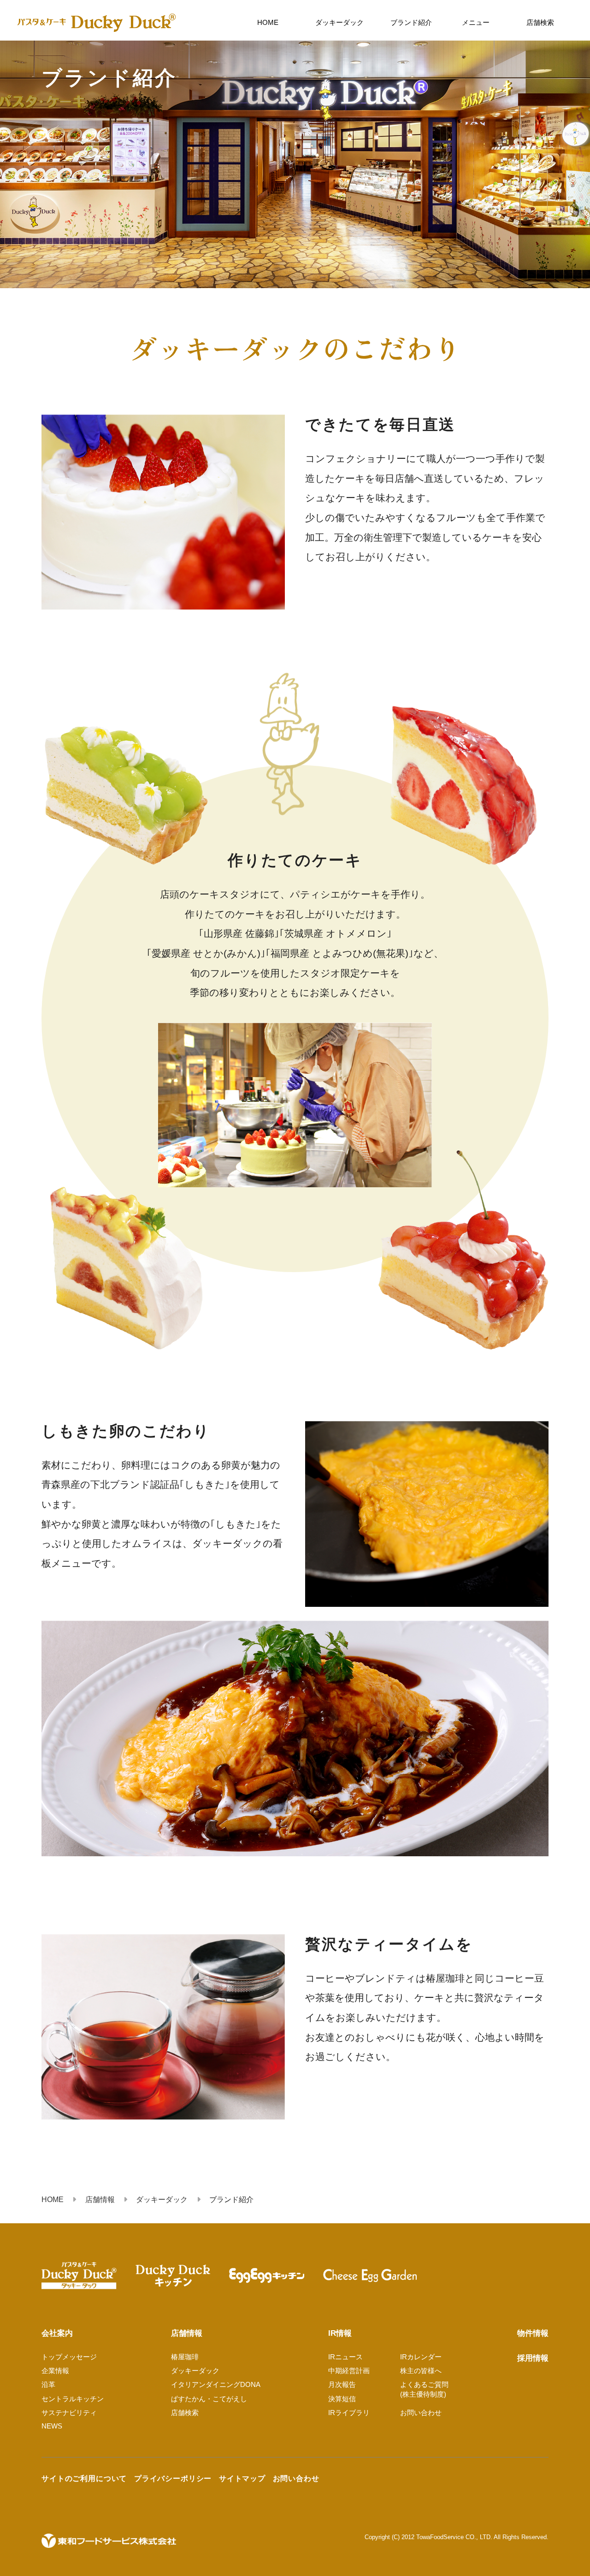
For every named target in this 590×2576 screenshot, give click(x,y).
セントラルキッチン (73, 2399)
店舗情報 (187, 2333)
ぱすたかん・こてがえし (209, 2399)
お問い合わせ (421, 2413)
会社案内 (57, 2333)
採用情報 (533, 2358)
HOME (268, 22)
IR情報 (340, 2333)
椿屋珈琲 (185, 2357)
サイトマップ (242, 2478)
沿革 (48, 2384)
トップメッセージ (69, 2357)
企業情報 (55, 2371)
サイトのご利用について (84, 2478)
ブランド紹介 (411, 22)
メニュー (476, 22)
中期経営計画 (349, 2371)
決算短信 (342, 2399)
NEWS (52, 2426)
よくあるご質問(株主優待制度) (424, 2389)
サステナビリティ (69, 2413)
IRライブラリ (349, 2413)
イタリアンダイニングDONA (216, 2384)
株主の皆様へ (421, 2371)
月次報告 (342, 2384)
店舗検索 (540, 22)
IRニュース (345, 2357)
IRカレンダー (421, 2357)
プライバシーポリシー (173, 2478)
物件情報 (533, 2333)
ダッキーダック (339, 22)
